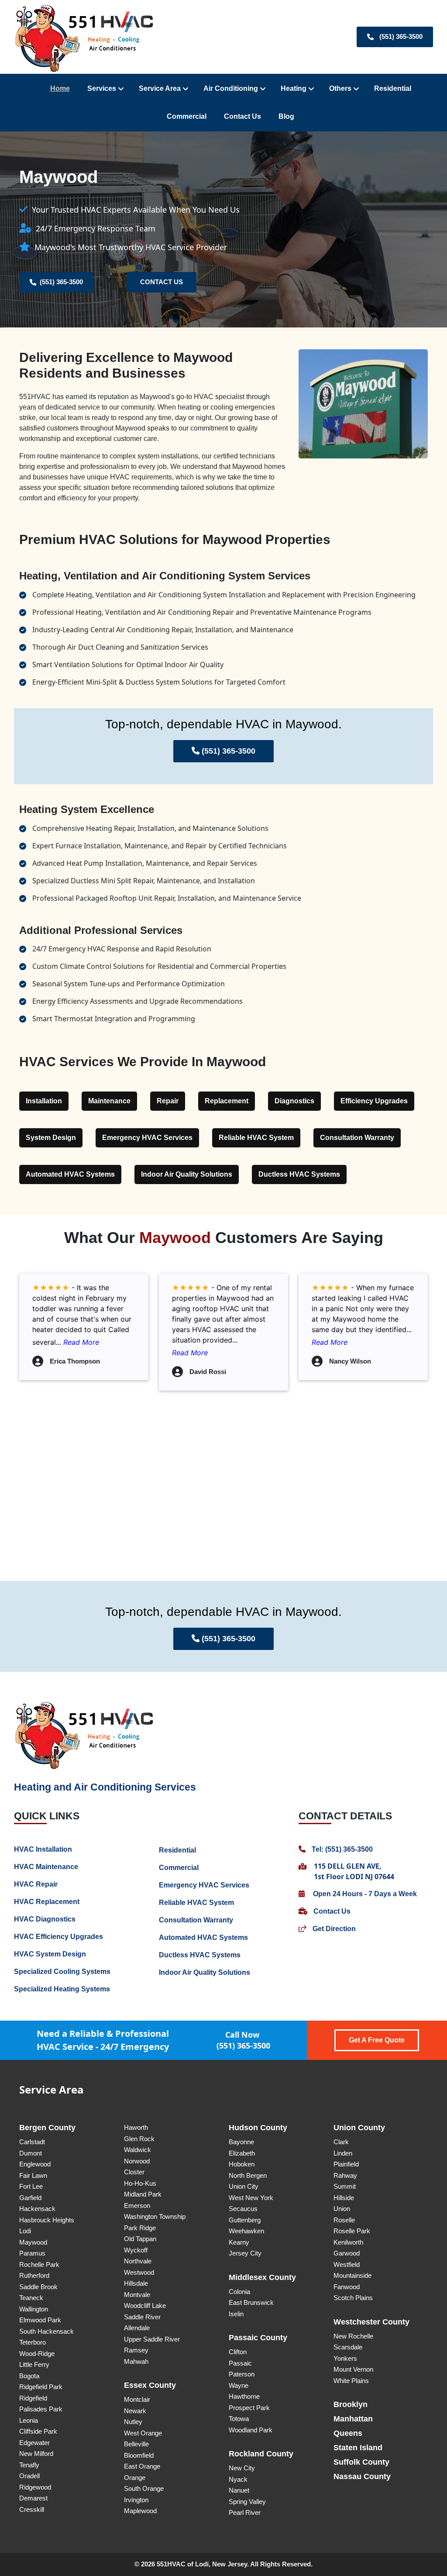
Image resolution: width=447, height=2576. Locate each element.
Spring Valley (247, 2502)
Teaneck (31, 2298)
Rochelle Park (39, 2264)
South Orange (144, 2488)
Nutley (133, 2422)
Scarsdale (348, 2347)
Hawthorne (244, 2396)
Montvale (137, 2295)
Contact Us (242, 116)
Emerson (137, 2206)
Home (60, 88)
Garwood (347, 2253)
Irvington (136, 2500)
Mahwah (136, 2361)
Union (342, 2209)
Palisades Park (41, 2409)
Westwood (139, 2272)
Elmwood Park (40, 2320)
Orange (135, 2478)
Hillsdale (136, 2283)
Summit (345, 2186)
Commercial (187, 116)
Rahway (345, 2175)
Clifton (238, 2352)
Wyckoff (136, 2250)
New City (242, 2468)
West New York (251, 2198)
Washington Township (155, 2216)
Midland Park (143, 2194)
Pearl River (245, 2512)
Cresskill (32, 2509)
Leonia (29, 2420)
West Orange (143, 2433)
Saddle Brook (38, 2287)
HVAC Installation (43, 1849)
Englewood (35, 2164)
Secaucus (243, 2209)
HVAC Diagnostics (45, 1919)
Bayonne (241, 2142)
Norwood (137, 2161)
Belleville (136, 2444)
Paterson (242, 2374)
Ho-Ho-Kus (140, 2183)
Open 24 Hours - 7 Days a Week (364, 1894)
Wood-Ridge (37, 2354)
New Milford (36, 2454)
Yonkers (345, 2358)
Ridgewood (35, 2487)
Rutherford (34, 2275)
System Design (51, 1138)
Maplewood (140, 2511)
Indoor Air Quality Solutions (187, 1174)
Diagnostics (294, 1101)
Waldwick (138, 2150)
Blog (286, 116)
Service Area (160, 88)
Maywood (33, 2242)
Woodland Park (251, 2430)
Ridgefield (33, 2398)
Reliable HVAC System (256, 1138)
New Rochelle (353, 2336)
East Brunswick (251, 2302)
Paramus (32, 2253)
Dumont (31, 2153)
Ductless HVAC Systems (299, 1174)
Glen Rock (139, 2139)
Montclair (137, 2399)
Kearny (239, 2242)
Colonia (239, 2292)
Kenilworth (348, 2242)
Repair (168, 1101)
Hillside (344, 2198)
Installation (44, 1101)
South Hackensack (46, 2331)
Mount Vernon (353, 2369)
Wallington (34, 2309)
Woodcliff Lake (145, 2306)
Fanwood (347, 2287)
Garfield (30, 2198)
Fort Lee (31, 2186)
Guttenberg (245, 2220)
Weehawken (246, 2231)
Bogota (29, 2376)
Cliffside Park (38, 2431)
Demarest (33, 2498)
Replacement (227, 1101)
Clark (341, 2142)
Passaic (240, 2363)
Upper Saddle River (152, 2339)
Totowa (239, 2419)
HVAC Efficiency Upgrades (58, 1937)
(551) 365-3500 (401, 36)
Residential (393, 88)
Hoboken (242, 2164)
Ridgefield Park (41, 2387)
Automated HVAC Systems (70, 1174)
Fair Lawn (33, 2175)
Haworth (136, 2127)
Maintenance (109, 1101)
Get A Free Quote (377, 2040)
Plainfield (346, 2164)
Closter (134, 2172)
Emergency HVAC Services (147, 1138)
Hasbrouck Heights (47, 2220)
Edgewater (34, 2443)
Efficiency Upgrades (374, 1101)
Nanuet (239, 2490)
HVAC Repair (36, 1884)
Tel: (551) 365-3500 (341, 1849)
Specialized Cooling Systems (62, 1972)
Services (102, 88)
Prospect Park (249, 2408)
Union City (244, 2186)
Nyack (238, 2479)
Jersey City (245, 2253)
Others (340, 88)
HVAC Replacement (47, 1902)
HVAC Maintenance (46, 1867)
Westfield (347, 2264)
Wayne (239, 2385)
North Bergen (248, 2175)
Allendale (137, 2328)
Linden (343, 2153)
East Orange (142, 2466)
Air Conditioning (231, 88)
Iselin (236, 2314)
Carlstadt (32, 2142)
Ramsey (136, 2350)
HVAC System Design (50, 1954)
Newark (135, 2411)
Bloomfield (139, 2455)
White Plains (351, 2381)
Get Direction (333, 1929)
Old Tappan (140, 2239)
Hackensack (37, 2209)
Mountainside (352, 2275)
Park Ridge (140, 2228)
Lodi (25, 2231)
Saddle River (142, 2317)
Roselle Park (352, 2231)
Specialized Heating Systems (62, 1989)
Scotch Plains (353, 2298)
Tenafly (29, 2465)
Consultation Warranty (357, 1138)
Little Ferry (34, 2364)
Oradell (29, 2476)
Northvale (138, 2261)
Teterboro (33, 2342)
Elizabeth (242, 2153)
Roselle (344, 2220)
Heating (294, 88)
